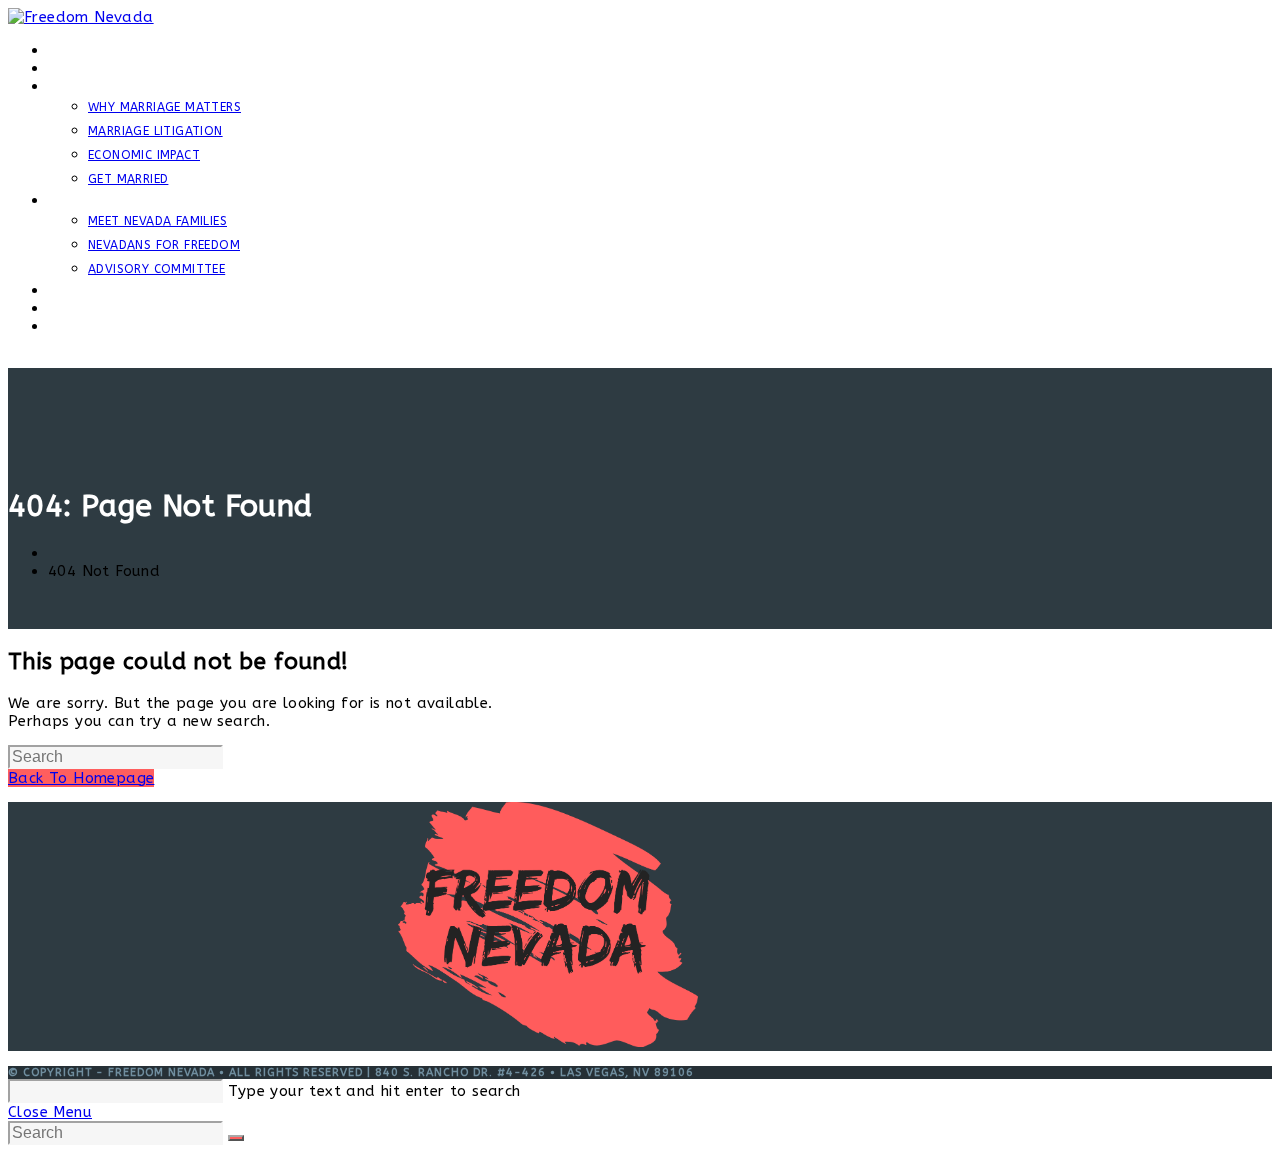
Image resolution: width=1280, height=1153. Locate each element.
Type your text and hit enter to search (374, 1091)
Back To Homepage (81, 778)
